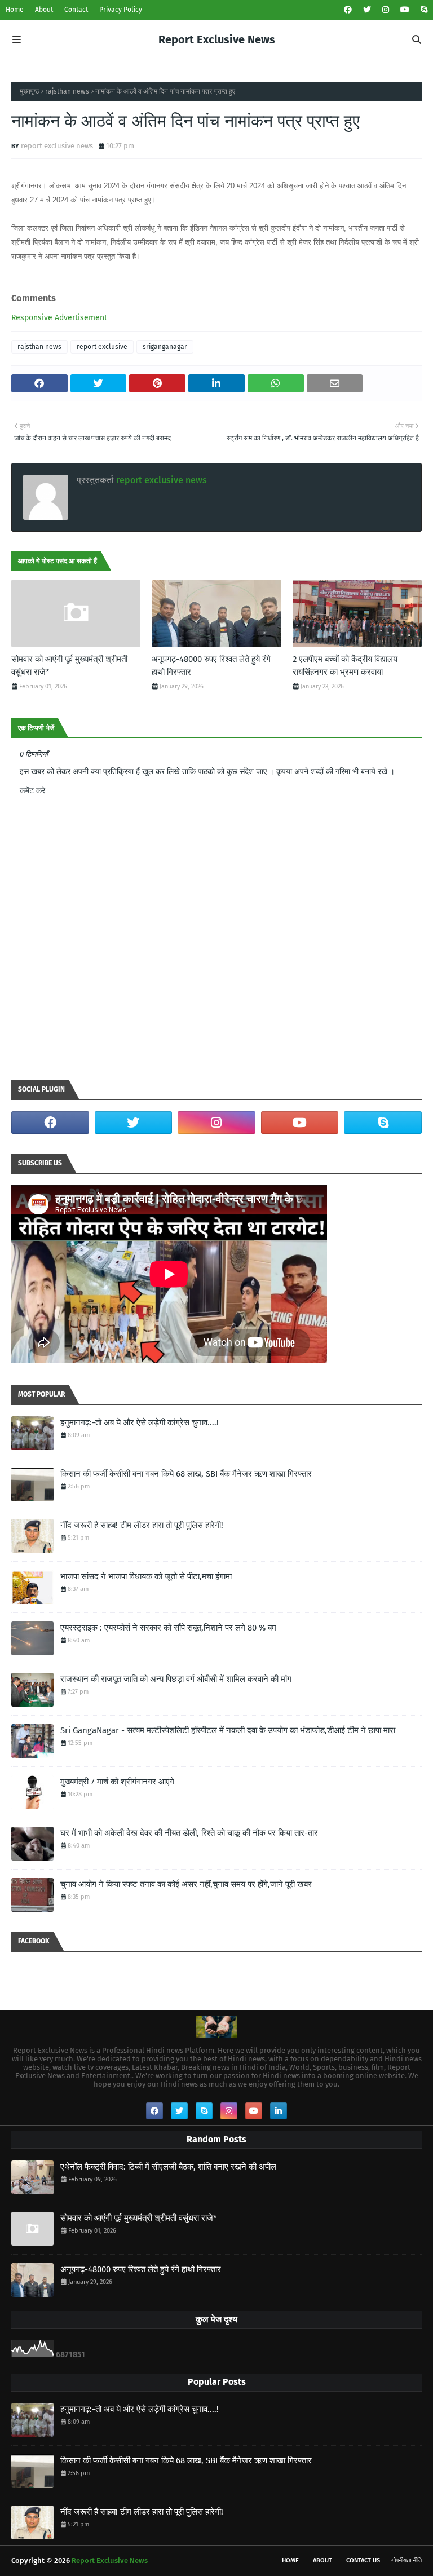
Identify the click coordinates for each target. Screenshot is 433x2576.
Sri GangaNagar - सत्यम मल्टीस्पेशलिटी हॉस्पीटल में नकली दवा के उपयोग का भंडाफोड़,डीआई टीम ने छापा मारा (228, 1730)
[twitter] (367, 10)
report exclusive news (57, 146)
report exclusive (102, 347)
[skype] (423, 10)
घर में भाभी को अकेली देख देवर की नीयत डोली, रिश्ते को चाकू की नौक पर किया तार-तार (189, 1833)
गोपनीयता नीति (407, 2560)
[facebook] (348, 10)
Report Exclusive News (217, 39)
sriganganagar (165, 347)
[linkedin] (279, 2111)
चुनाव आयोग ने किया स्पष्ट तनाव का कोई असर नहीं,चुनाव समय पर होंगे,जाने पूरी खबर (186, 1884)
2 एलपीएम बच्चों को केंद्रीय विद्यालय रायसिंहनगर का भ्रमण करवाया (345, 666)
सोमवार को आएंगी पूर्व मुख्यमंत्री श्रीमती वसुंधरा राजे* (69, 666)
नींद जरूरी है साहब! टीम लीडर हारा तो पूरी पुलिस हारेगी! (142, 1525)
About (44, 10)
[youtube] (405, 10)
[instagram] (386, 10)
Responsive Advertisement (59, 318)
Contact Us (363, 2560)
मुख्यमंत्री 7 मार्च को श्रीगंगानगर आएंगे (117, 1782)
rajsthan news (67, 91)
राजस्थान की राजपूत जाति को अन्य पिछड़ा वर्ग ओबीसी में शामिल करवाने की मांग (176, 1679)
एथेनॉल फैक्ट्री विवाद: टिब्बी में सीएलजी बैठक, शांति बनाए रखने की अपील (168, 2167)
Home (15, 10)
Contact (76, 10)
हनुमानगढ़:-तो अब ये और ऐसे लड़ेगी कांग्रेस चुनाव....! (140, 1422)
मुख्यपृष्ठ (29, 91)
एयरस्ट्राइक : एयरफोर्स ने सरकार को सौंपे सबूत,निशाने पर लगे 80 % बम (168, 1628)
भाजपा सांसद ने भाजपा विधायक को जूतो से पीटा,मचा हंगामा (146, 1576)
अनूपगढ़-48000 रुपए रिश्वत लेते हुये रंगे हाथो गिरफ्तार (211, 666)
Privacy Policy (121, 10)
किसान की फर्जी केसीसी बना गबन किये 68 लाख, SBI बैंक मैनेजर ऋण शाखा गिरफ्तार (186, 1474)
